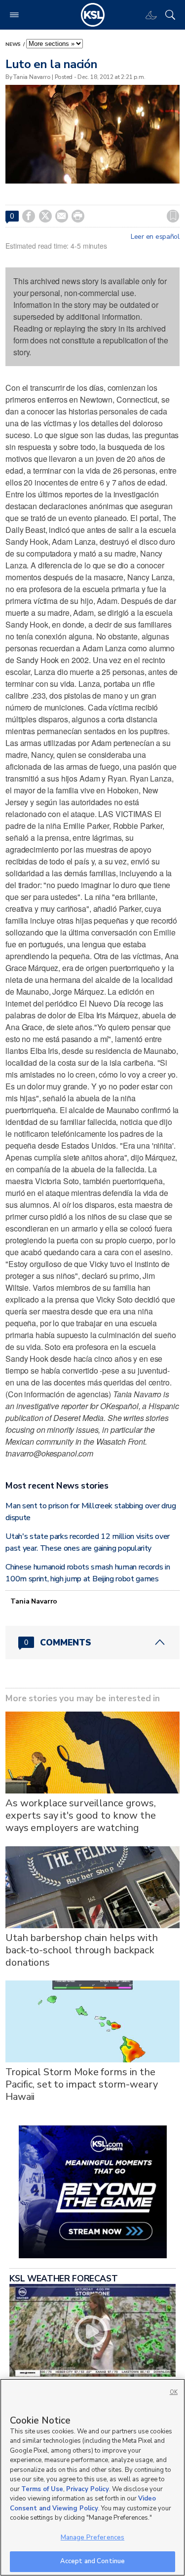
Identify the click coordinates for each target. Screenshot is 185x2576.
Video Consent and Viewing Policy (83, 2503)
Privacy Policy (88, 2489)
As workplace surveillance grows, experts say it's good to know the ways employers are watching (81, 1815)
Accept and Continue (92, 2561)
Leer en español (155, 237)
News (14, 44)
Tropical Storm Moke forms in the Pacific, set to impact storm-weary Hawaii (81, 2084)
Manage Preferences (92, 2538)
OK (174, 2392)
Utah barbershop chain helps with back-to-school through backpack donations (82, 1950)
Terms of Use (42, 2489)
